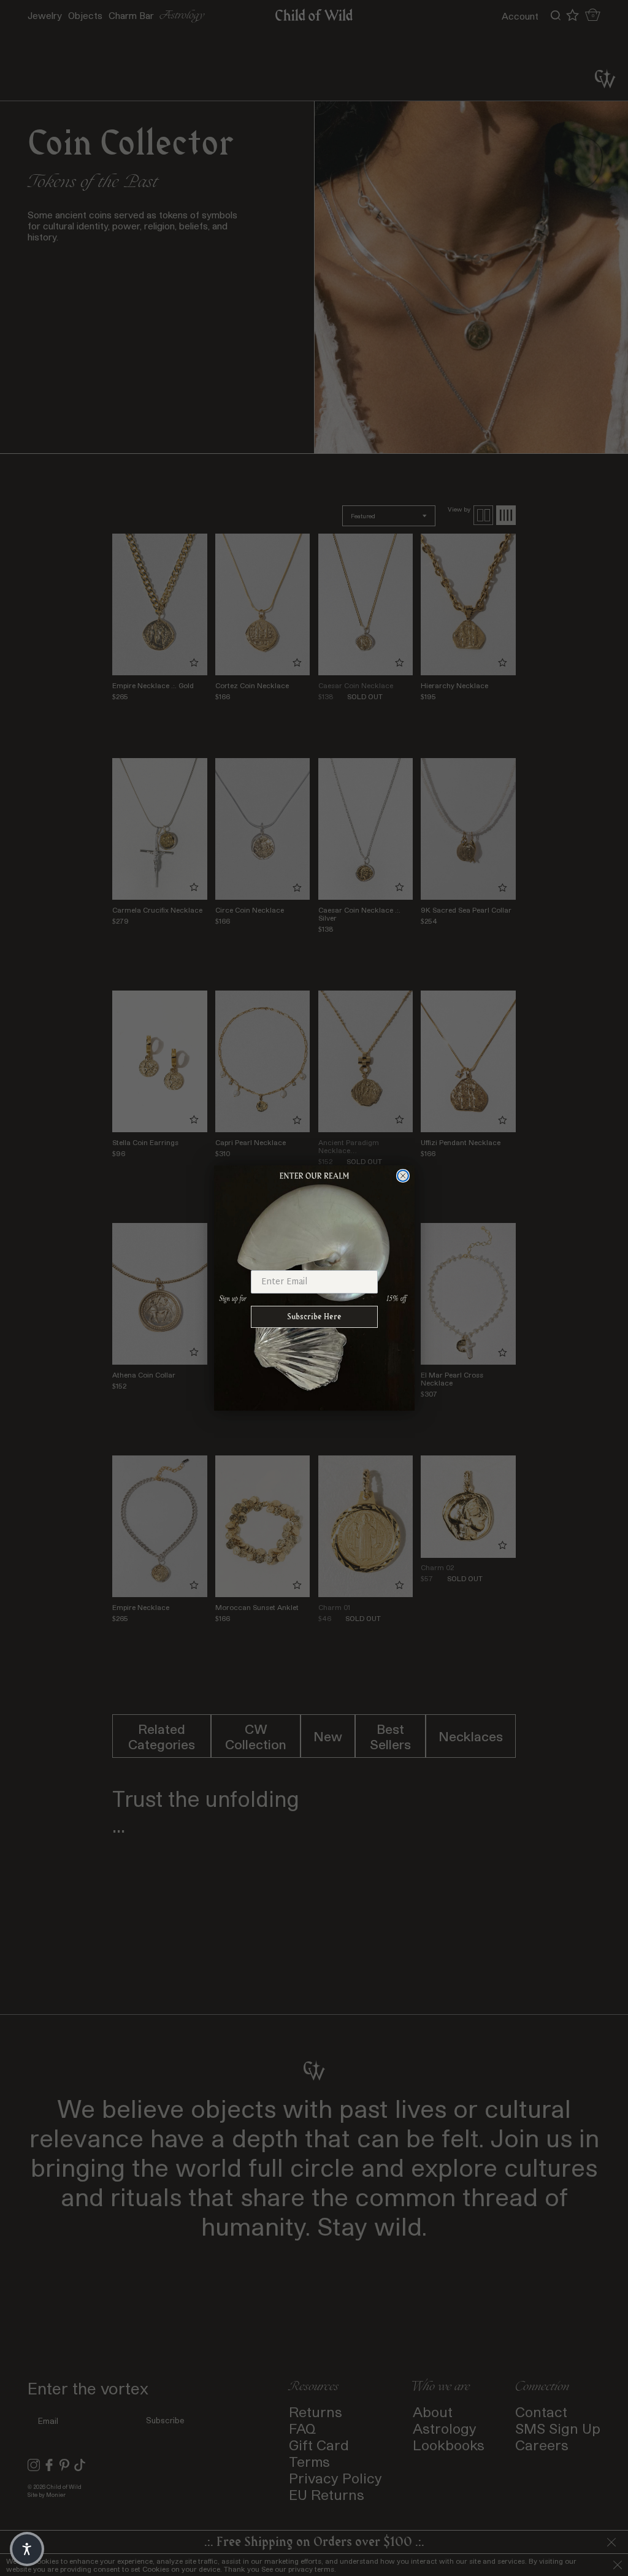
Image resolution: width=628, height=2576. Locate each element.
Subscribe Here (314, 1317)
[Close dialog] (403, 1176)
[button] (27, 2549)
